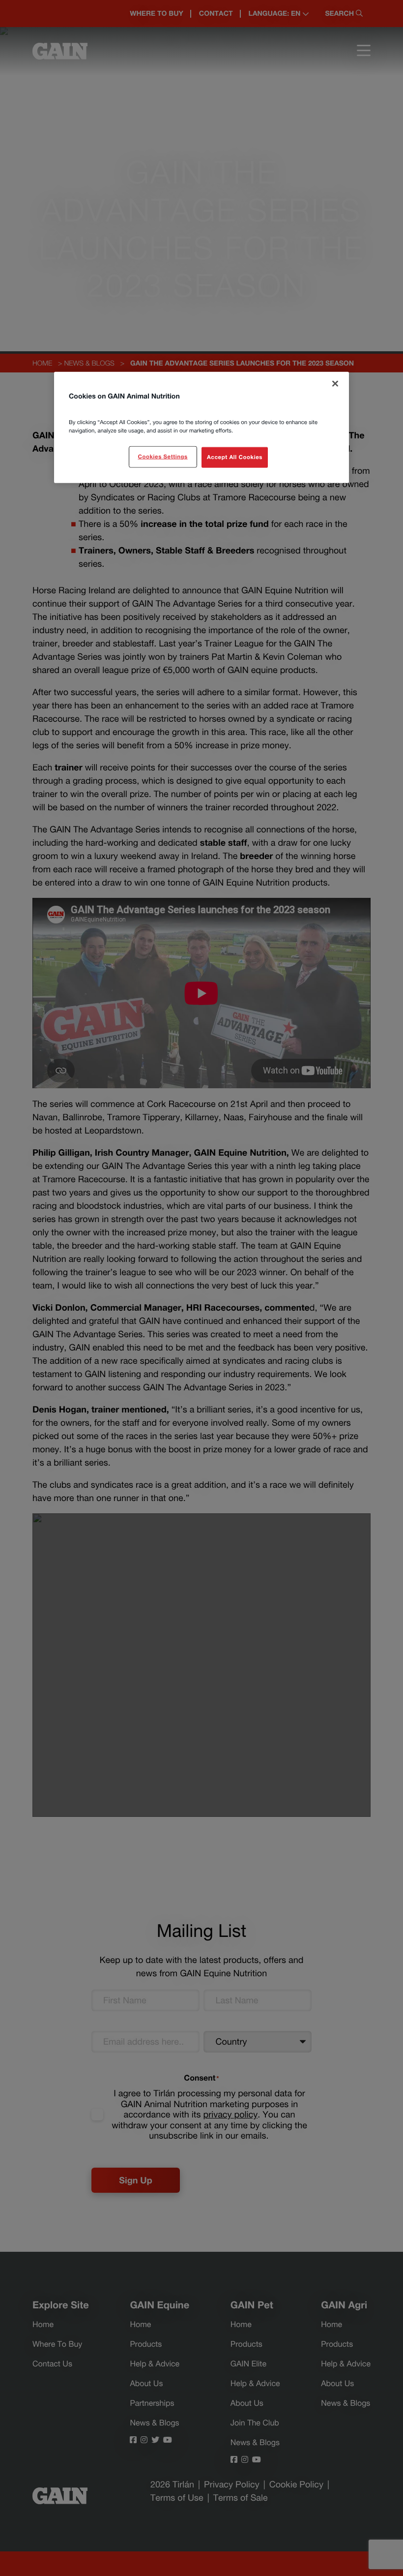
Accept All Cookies (235, 457)
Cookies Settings (162, 457)
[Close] (335, 384)
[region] (201, 428)
